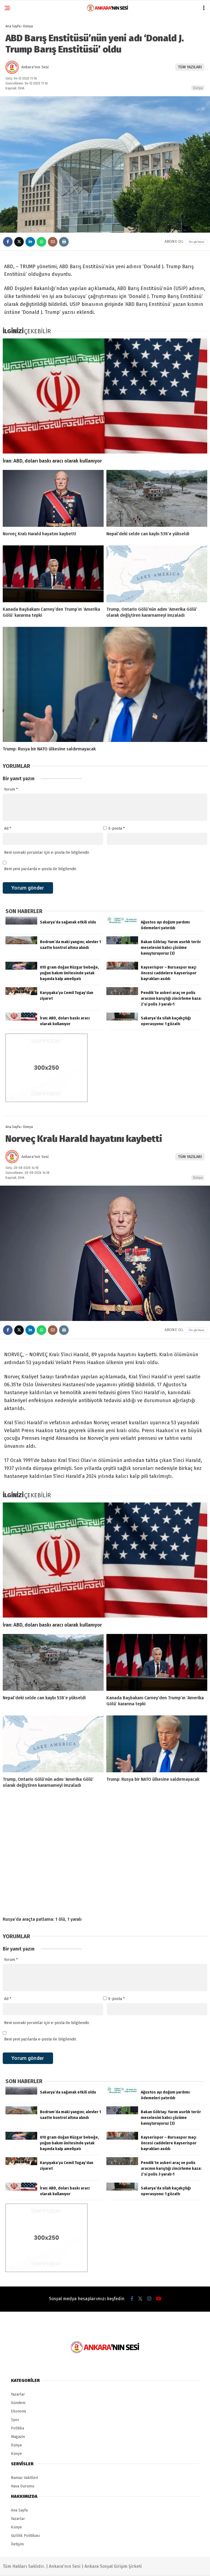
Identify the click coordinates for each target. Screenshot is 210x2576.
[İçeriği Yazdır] (64, 242)
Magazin (18, 2437)
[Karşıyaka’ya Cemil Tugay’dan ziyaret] (21, 994)
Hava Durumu (23, 2486)
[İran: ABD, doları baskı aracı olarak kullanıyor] (105, 396)
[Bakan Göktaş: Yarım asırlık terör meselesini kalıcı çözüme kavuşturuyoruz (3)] (122, 943)
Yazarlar (18, 2394)
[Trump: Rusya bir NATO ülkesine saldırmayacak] (105, 684)
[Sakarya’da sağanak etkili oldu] (21, 923)
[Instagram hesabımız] (149, 2299)
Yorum (11, 789)
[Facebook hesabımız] (132, 2299)
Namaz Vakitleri (24, 2478)
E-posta (116, 828)
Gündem (18, 2403)
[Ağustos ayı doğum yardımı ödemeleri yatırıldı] (122, 923)
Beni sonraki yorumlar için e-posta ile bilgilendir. (47, 853)
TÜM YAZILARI (190, 67)
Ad (8, 828)
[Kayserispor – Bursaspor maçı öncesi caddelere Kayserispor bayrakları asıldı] (122, 968)
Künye (16, 2454)
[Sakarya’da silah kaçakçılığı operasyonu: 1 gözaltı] (122, 1019)
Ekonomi (18, 2411)
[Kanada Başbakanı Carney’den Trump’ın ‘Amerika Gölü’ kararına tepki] (53, 574)
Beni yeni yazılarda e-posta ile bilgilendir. (40, 869)
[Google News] (196, 242)
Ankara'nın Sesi (35, 67)
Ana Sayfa (19, 2510)
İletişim (17, 2544)
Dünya (198, 88)
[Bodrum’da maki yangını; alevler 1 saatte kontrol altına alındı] (21, 943)
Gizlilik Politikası (25, 2536)
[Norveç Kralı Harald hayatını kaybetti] (53, 498)
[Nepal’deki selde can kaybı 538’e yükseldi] (157, 498)
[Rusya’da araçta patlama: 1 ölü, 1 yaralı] (105, 1855)
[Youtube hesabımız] (159, 2299)
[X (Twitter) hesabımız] (140, 2299)
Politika (17, 2428)
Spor (15, 2420)
